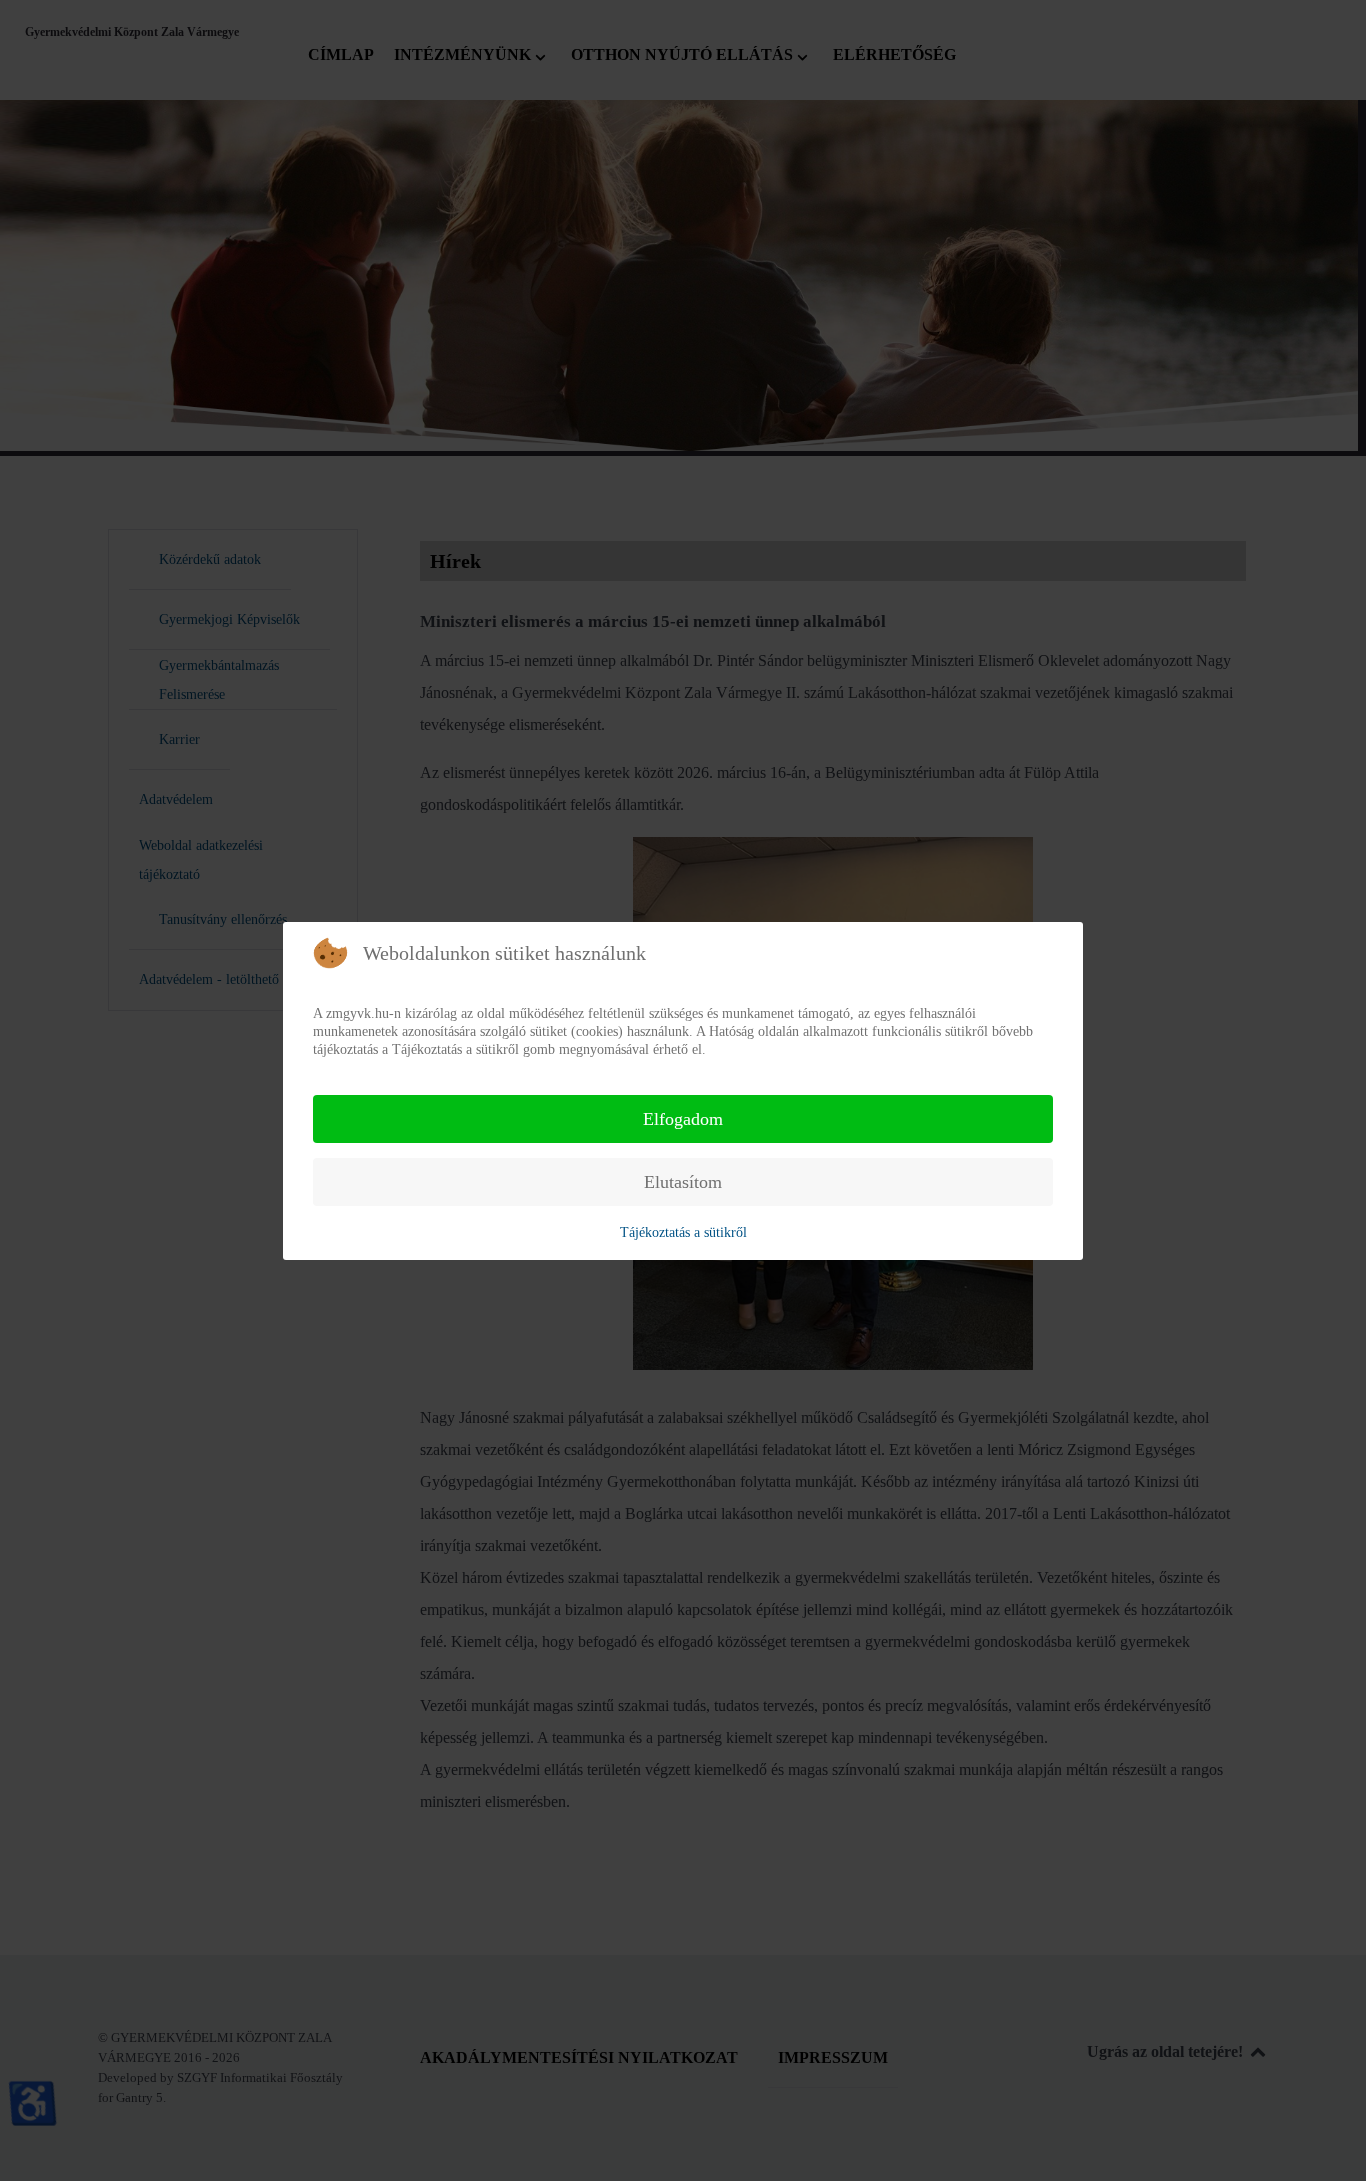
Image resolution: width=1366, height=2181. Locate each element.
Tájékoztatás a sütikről (683, 1232)
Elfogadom (683, 1119)
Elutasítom (683, 1182)
